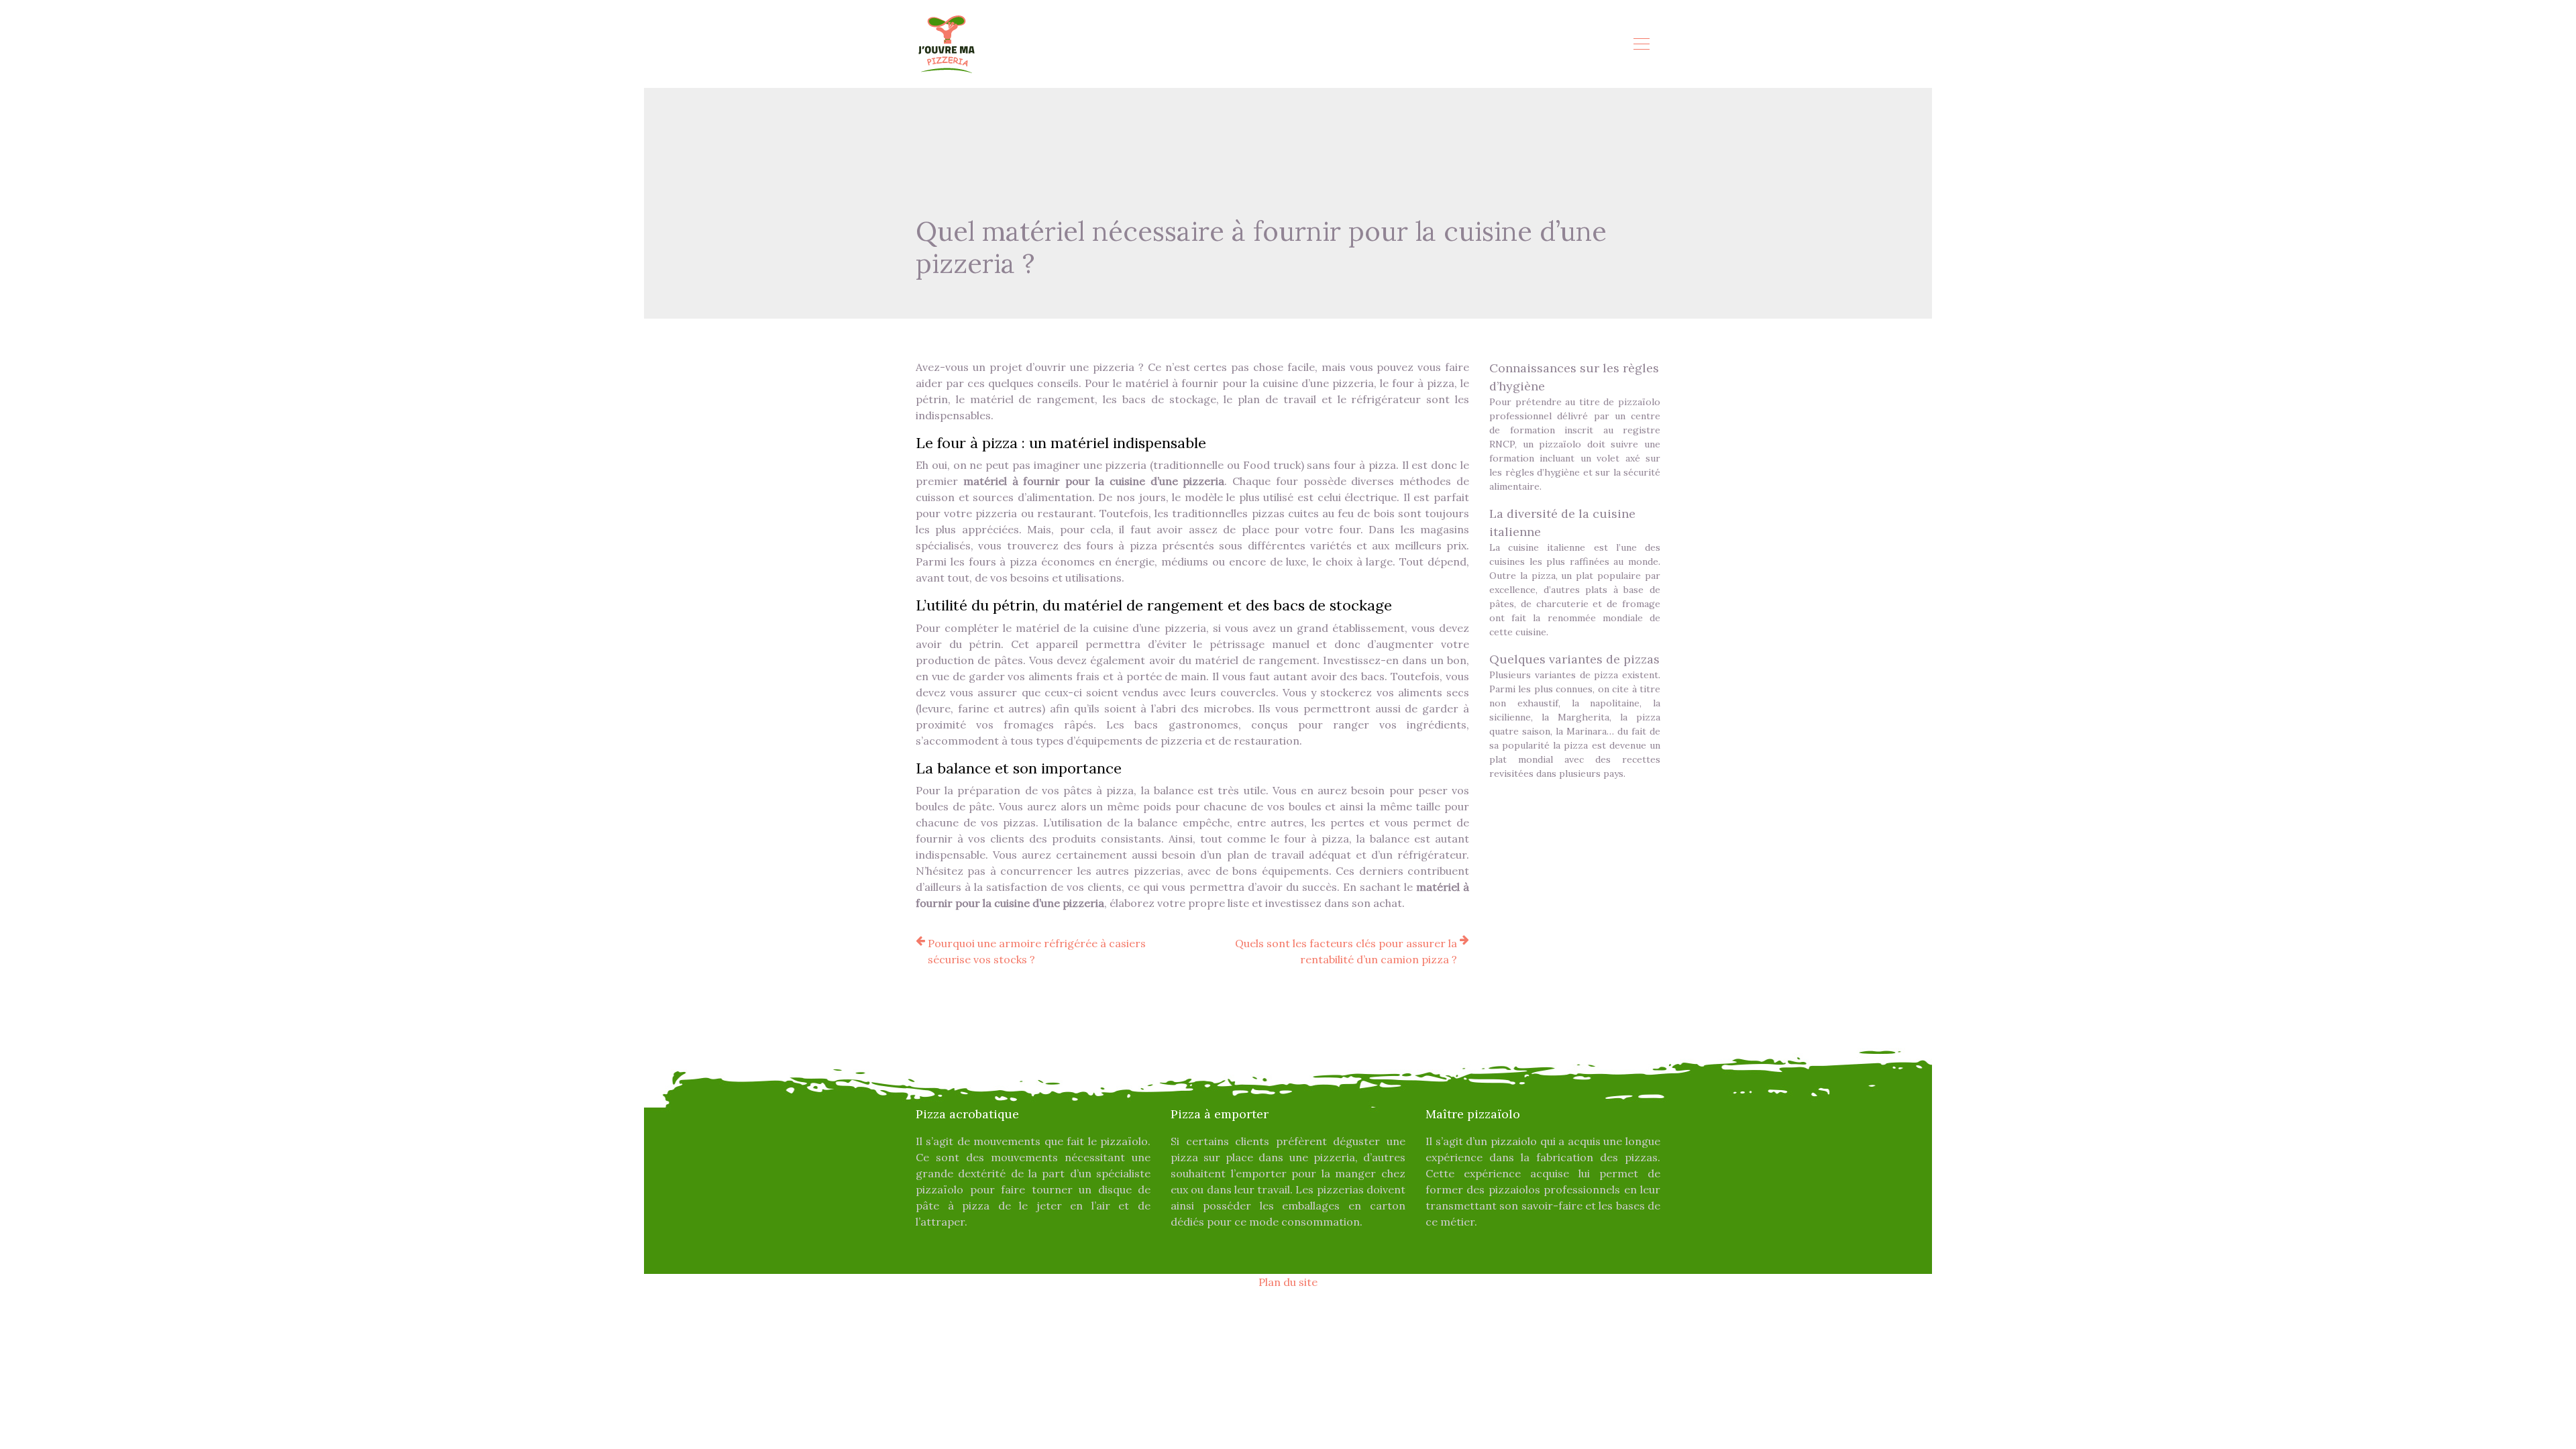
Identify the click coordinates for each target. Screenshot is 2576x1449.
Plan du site (1288, 1282)
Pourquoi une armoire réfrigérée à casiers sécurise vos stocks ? (1037, 951)
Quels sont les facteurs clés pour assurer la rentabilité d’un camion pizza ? (1346, 951)
